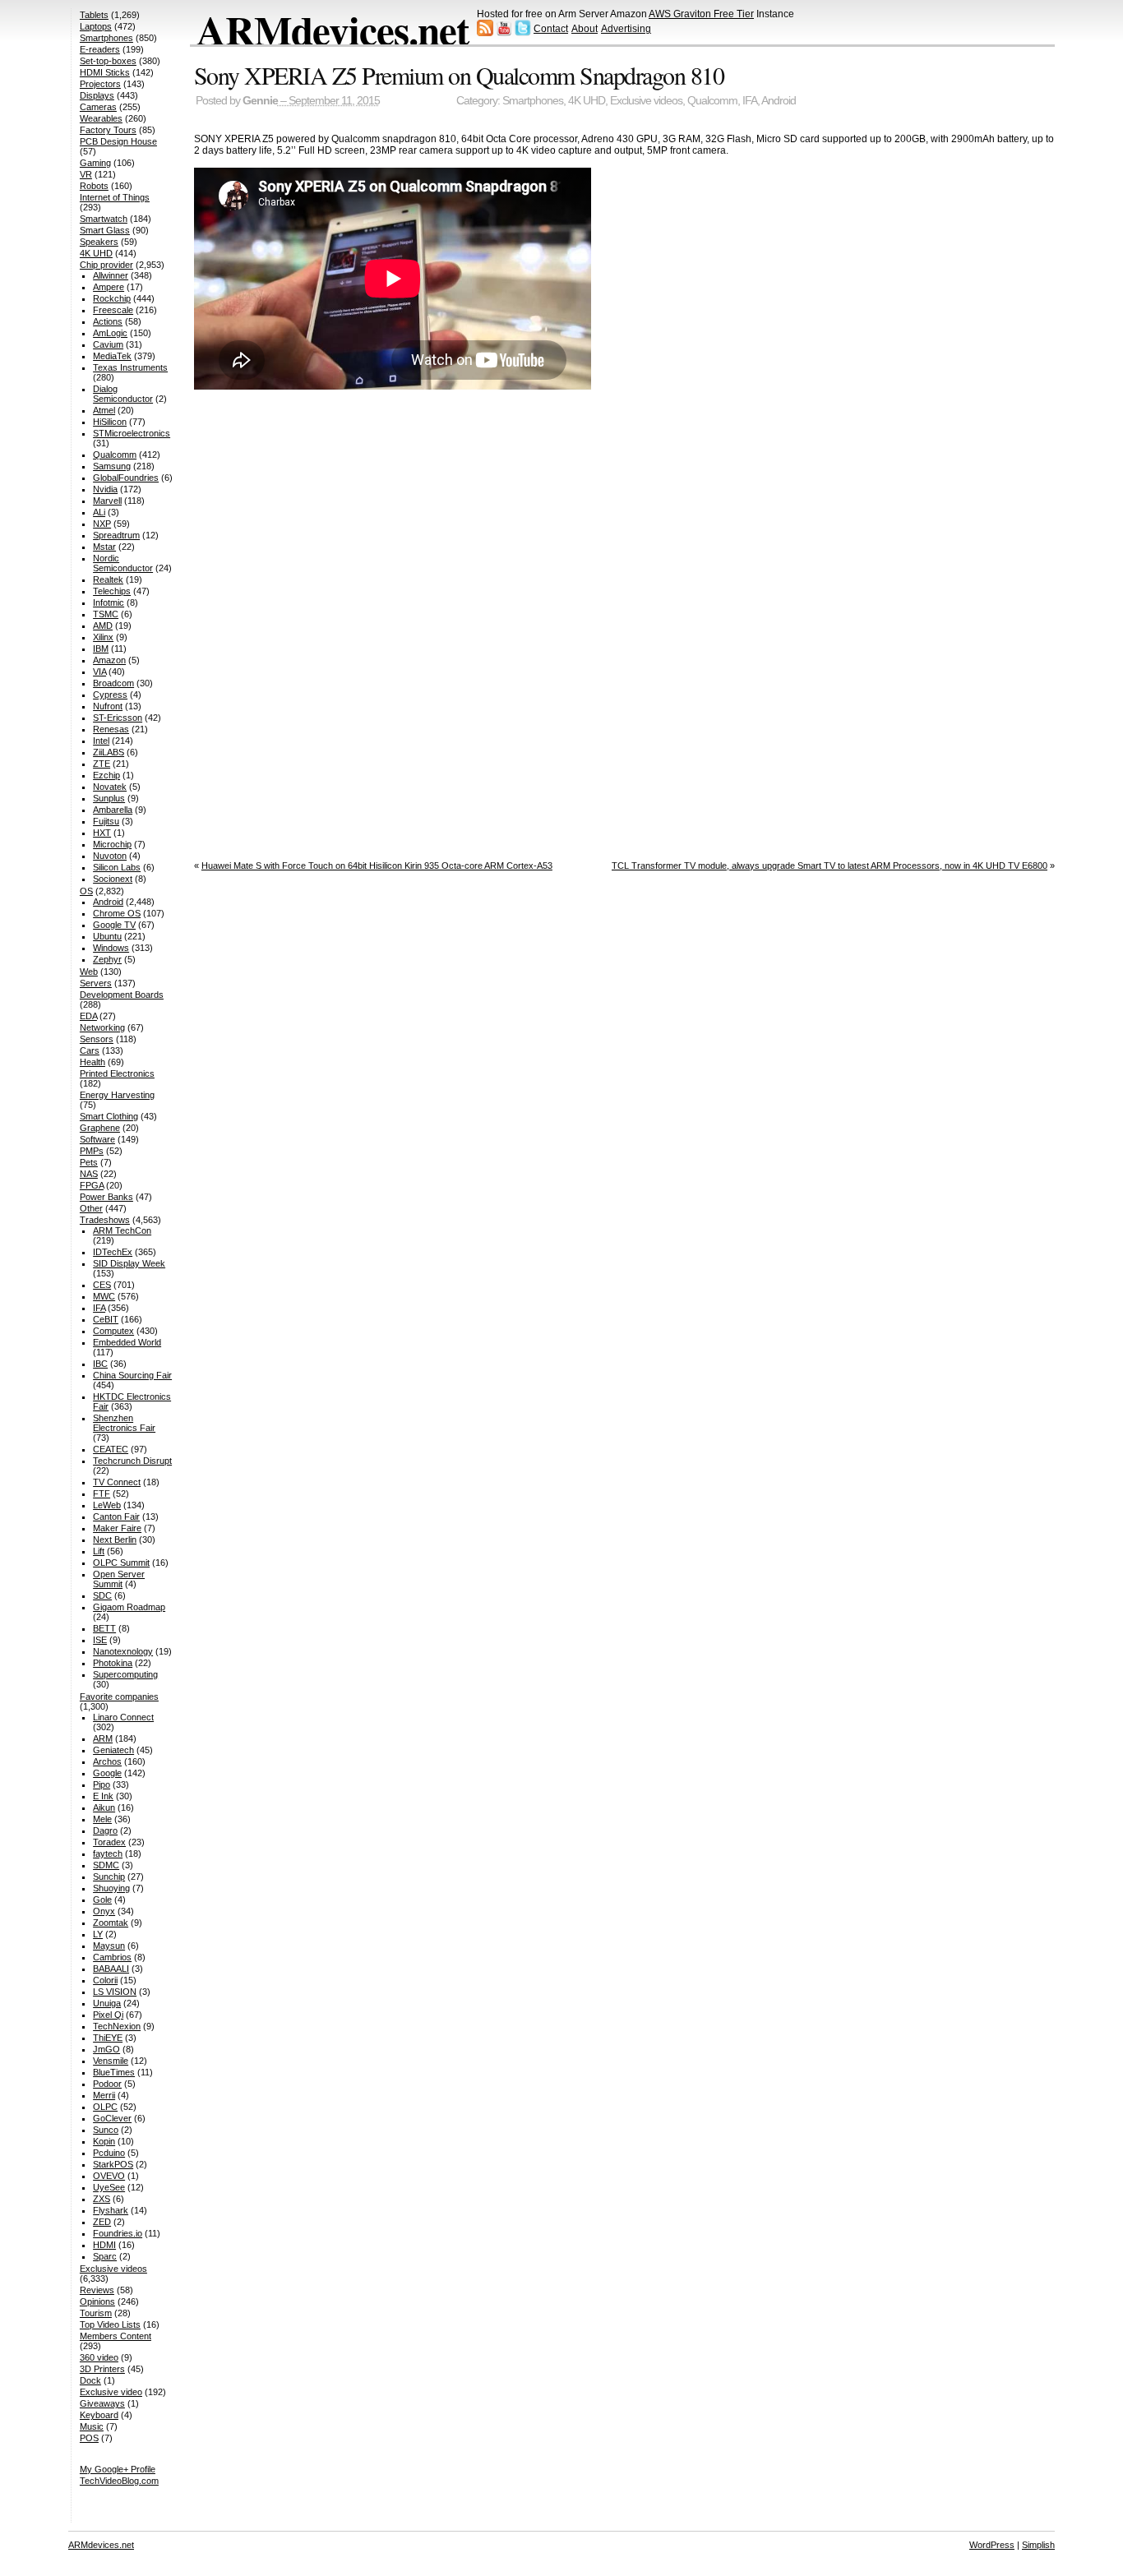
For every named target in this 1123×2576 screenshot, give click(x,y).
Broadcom (113, 683)
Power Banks (106, 1197)
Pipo (102, 1784)
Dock (90, 2380)
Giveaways (102, 2403)
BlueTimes (114, 2072)
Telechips (112, 591)
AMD (103, 626)
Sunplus (109, 798)
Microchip (112, 844)
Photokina (113, 1663)
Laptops (96, 26)
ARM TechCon (122, 1230)
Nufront (108, 706)
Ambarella (113, 810)
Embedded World (127, 1342)
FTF (102, 1493)
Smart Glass (105, 230)
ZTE (102, 764)
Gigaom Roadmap (129, 1607)
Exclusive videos (646, 101)
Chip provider (106, 265)
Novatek (110, 787)
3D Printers (102, 2369)
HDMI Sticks (105, 72)
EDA (88, 1016)
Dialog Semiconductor (123, 394)
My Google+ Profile (118, 2469)
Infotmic (109, 602)
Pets (89, 1162)
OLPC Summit (121, 1563)
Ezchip (106, 775)
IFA (750, 101)
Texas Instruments (130, 367)
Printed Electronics (117, 1073)
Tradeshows (105, 1220)
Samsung (112, 466)
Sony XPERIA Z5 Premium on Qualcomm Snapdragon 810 (459, 75)
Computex (113, 1331)
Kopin (104, 2141)
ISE (100, 1640)
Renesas (111, 729)
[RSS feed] (485, 33)
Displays (97, 95)
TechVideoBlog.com (119, 2481)
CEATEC (111, 1449)
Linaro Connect (123, 1717)
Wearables (101, 118)
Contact (551, 29)
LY (98, 1934)
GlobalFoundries (126, 478)
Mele (102, 1819)
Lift (99, 1551)
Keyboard (99, 2415)
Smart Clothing (109, 1116)
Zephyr (107, 959)
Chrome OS (117, 913)
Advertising (626, 29)
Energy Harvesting (117, 1095)
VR (86, 174)
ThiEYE (108, 2038)
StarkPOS (113, 2164)
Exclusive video (111, 2392)
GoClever (112, 2118)
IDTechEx (113, 1252)
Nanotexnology (123, 1651)
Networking (102, 1027)
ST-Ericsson (118, 718)
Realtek (108, 579)
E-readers (100, 49)
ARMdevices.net (333, 30)
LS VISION (115, 1992)
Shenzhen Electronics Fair (124, 1423)
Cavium (108, 344)
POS (89, 2438)
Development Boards (122, 995)
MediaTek (112, 356)
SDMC (106, 1865)
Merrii (104, 2095)
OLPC (105, 2107)
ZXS (102, 2199)
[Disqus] (624, 621)
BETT (104, 1628)
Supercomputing (125, 1674)
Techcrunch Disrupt (132, 1461)
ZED (102, 2222)
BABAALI (111, 1969)
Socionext (113, 879)
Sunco (106, 2130)
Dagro (105, 1830)
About (585, 29)
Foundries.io (118, 2233)
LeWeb (107, 1505)
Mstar (104, 547)
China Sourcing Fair (132, 1375)
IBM (101, 649)
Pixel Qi (108, 2015)
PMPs (92, 1151)
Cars (90, 1050)
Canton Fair (116, 1517)
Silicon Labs (117, 867)
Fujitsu (106, 821)
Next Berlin (115, 1540)
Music (92, 2426)
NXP (102, 524)
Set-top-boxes (108, 61)
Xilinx (103, 637)
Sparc (105, 2256)
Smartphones (533, 101)
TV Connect (117, 1482)
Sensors (97, 1039)
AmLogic (110, 333)
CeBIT (106, 1319)
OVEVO (109, 2176)
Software (97, 1139)
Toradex (109, 1842)
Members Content (116, 2336)
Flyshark (111, 2210)
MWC (104, 1296)
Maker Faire (117, 1528)
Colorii (105, 1980)
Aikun (104, 1807)
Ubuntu (107, 936)
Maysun (109, 1946)
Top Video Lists (110, 2324)
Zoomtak (111, 1923)
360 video (99, 2357)
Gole (102, 1900)
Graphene (100, 1128)
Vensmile (111, 2061)
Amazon (109, 660)
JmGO (106, 2049)
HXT (102, 833)
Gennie (260, 101)
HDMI (104, 2245)
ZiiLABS (109, 752)
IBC (100, 1364)
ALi (99, 512)
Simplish (1038, 2545)
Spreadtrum (116, 535)
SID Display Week (129, 1263)
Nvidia (105, 489)
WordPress (992, 2545)
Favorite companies (119, 1697)
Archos (107, 1761)
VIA (99, 672)
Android (779, 101)
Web (89, 972)
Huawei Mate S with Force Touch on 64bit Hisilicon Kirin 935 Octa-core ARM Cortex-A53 (377, 866)
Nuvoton (110, 856)
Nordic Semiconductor (123, 563)
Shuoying (111, 1888)
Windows (111, 948)
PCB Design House (118, 141)
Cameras (98, 107)
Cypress (110, 695)
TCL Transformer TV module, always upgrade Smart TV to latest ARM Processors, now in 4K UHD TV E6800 (830, 866)
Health (92, 1062)
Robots (94, 186)
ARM (103, 1738)
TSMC (106, 614)
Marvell (107, 501)
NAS (89, 1174)
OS (86, 891)
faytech (108, 1854)
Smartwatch (104, 219)
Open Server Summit (119, 1579)
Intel (101, 741)
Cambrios (112, 1957)
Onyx (104, 1911)
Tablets (94, 15)
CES (102, 1285)
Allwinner (111, 275)
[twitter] (523, 33)
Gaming (95, 163)
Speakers (99, 242)
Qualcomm (712, 101)
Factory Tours (108, 130)
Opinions (97, 2301)
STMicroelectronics (132, 433)
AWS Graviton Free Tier (701, 14)
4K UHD (587, 101)
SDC (102, 1595)
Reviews (97, 2290)
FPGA (92, 1185)
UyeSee (109, 2187)
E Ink (103, 1796)
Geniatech (113, 1750)
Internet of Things (115, 197)
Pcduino (109, 2153)
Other (91, 1208)
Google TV (114, 925)
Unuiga (107, 2003)
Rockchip (112, 298)
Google (107, 1773)
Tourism (96, 2313)
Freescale (113, 310)
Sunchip (109, 1877)
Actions (108, 321)
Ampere (109, 287)
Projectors (100, 84)
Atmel (104, 410)
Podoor (107, 2084)
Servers (96, 983)
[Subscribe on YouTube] (504, 33)
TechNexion (117, 2026)
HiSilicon (110, 422)
